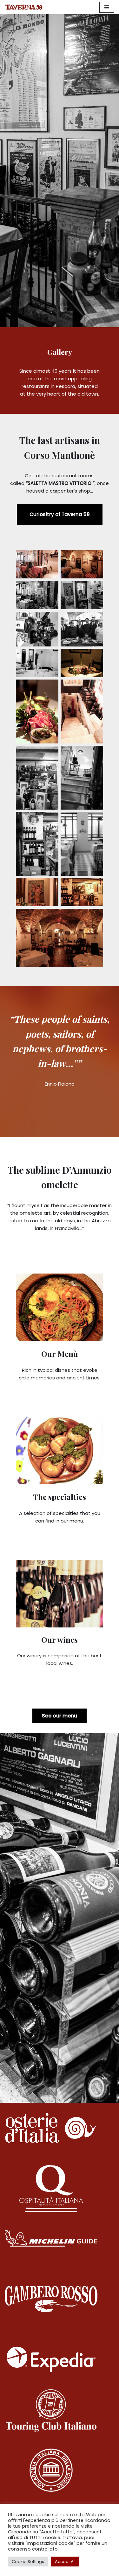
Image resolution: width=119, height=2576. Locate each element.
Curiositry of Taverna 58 (60, 514)
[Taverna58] (24, 7)
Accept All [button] (65, 2562)
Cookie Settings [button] (28, 2562)
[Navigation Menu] (107, 7)
